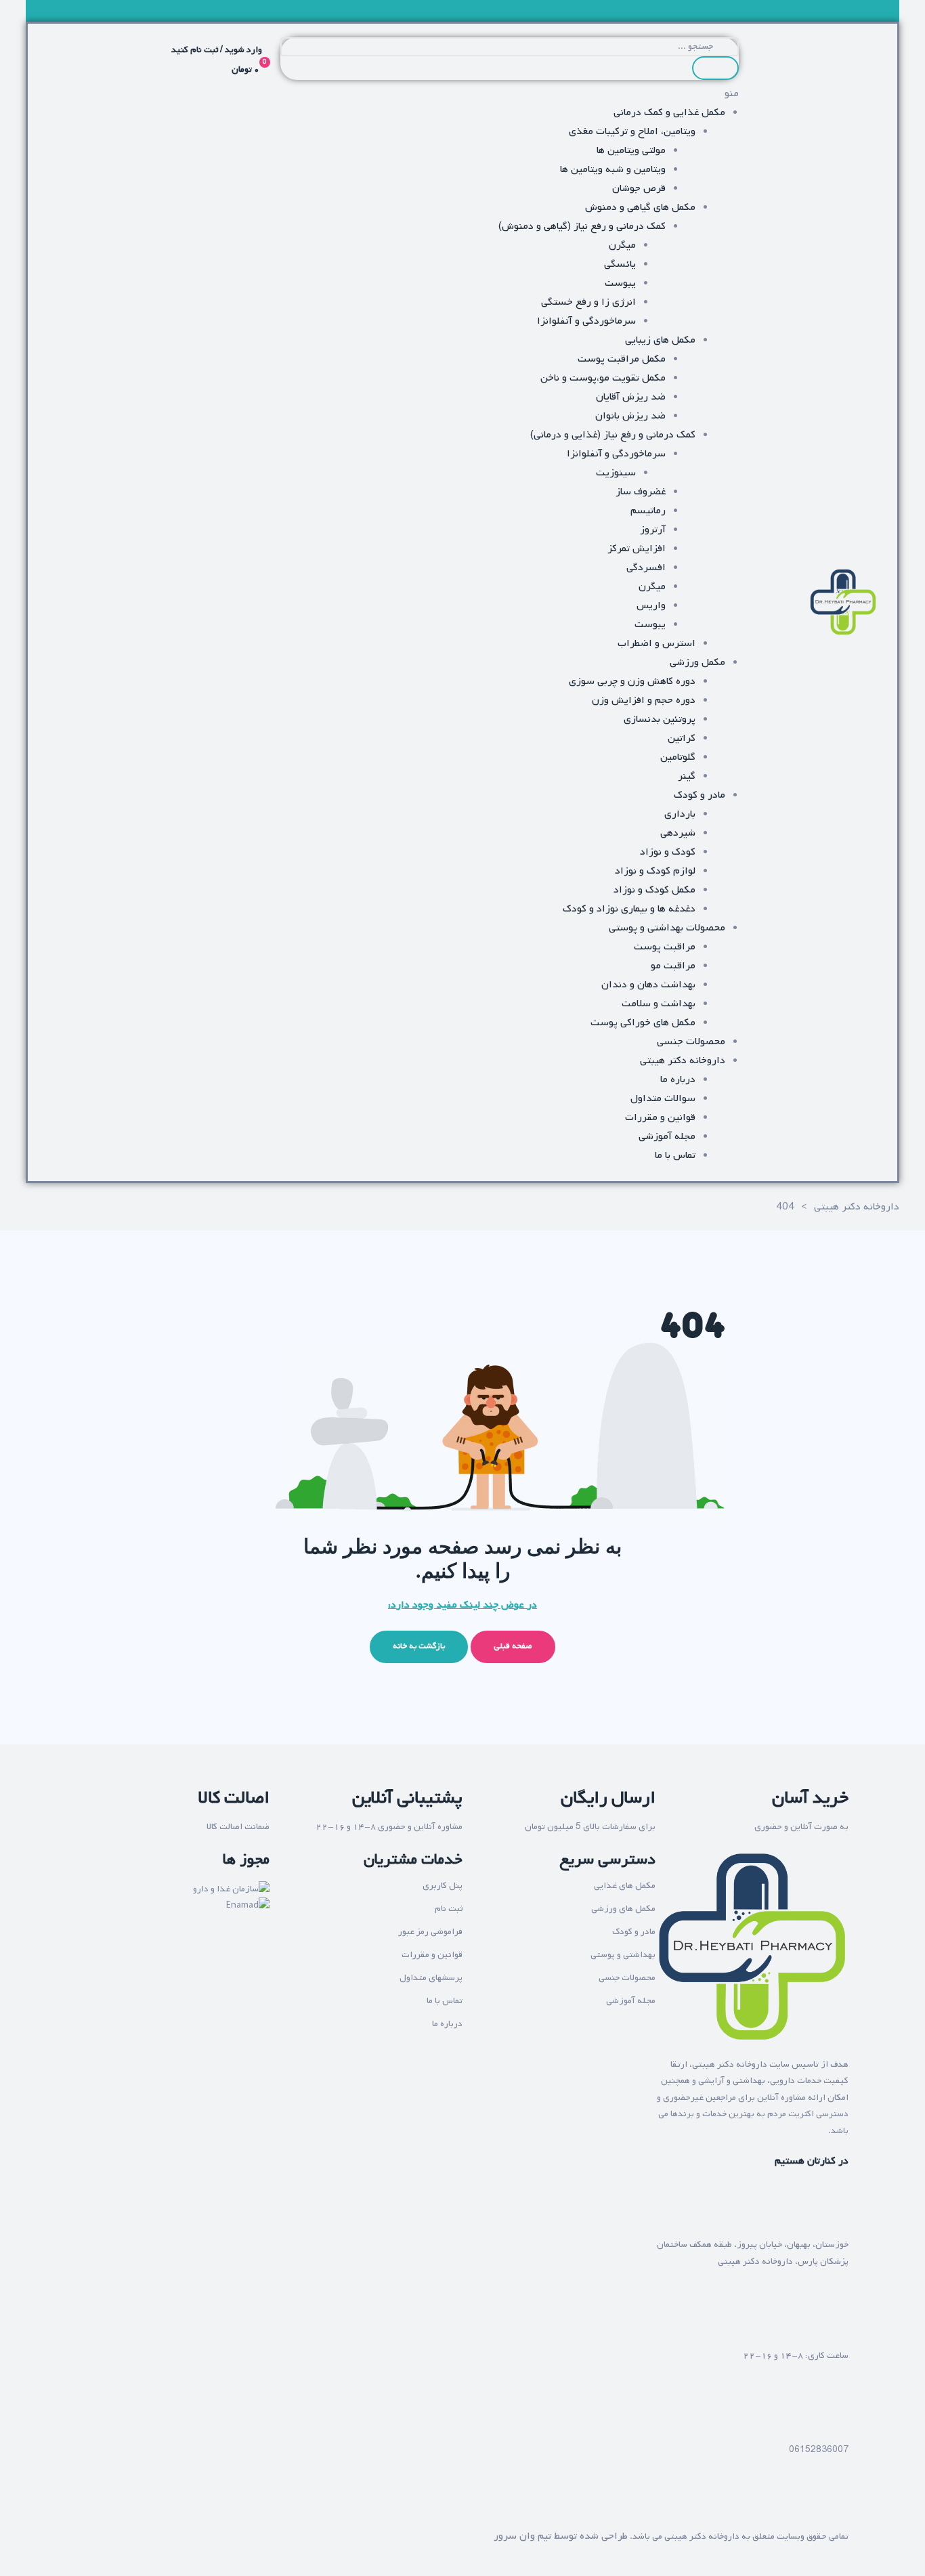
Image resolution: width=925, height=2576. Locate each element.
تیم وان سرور (522, 2536)
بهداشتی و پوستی (623, 1955)
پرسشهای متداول (431, 1978)
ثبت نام (449, 1909)
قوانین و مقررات (432, 1955)
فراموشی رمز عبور (430, 1932)
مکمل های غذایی (625, 1886)
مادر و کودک (634, 1932)
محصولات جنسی (627, 1978)
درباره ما (447, 2024)
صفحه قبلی (513, 1646)
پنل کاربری (443, 1886)
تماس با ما (445, 2001)
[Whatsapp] (796, 2503)
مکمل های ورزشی (623, 1909)
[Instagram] (832, 2503)
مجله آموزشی (631, 2001)
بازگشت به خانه (419, 1646)
